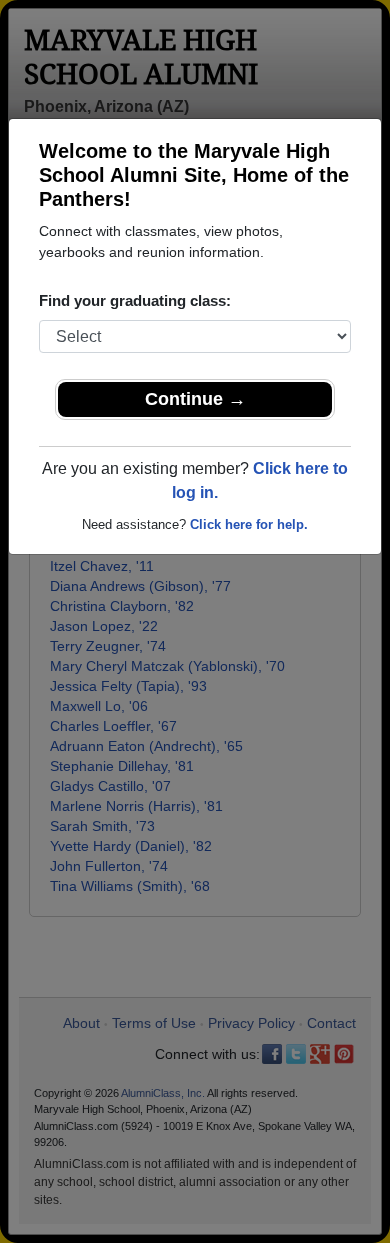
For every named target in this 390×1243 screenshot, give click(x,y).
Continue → (195, 399)
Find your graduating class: (135, 300)
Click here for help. (249, 524)
